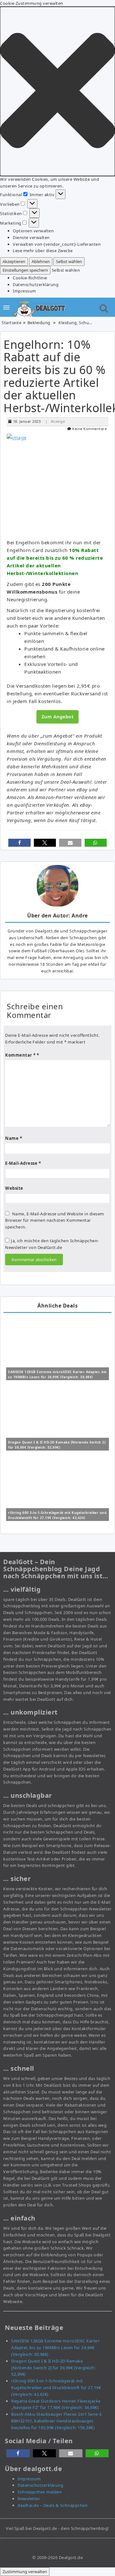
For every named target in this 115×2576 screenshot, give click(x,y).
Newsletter (29, 2499)
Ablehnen (41, 261)
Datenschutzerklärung (36, 284)
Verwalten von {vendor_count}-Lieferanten (57, 244)
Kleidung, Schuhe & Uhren (85, 323)
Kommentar (20, 1055)
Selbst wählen (69, 261)
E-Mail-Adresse (23, 1163)
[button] (57, 91)
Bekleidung (39, 323)
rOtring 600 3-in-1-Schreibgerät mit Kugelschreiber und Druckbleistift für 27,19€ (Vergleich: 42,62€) (56, 2388)
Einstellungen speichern (25, 270)
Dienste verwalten (31, 237)
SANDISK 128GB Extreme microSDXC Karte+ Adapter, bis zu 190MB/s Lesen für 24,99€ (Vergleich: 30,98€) (55, 2348)
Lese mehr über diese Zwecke (43, 251)
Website (14, 1188)
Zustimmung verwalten (25, 2572)
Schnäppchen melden (40, 2492)
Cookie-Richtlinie (30, 278)
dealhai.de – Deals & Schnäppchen (53, 2505)
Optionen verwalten (33, 231)
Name (14, 1138)
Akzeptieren (14, 261)
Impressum (24, 291)
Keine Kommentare (89, 429)
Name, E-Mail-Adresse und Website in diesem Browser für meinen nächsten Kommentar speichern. (55, 1220)
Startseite (11, 323)
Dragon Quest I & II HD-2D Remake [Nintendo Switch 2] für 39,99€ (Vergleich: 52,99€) (53, 2368)
